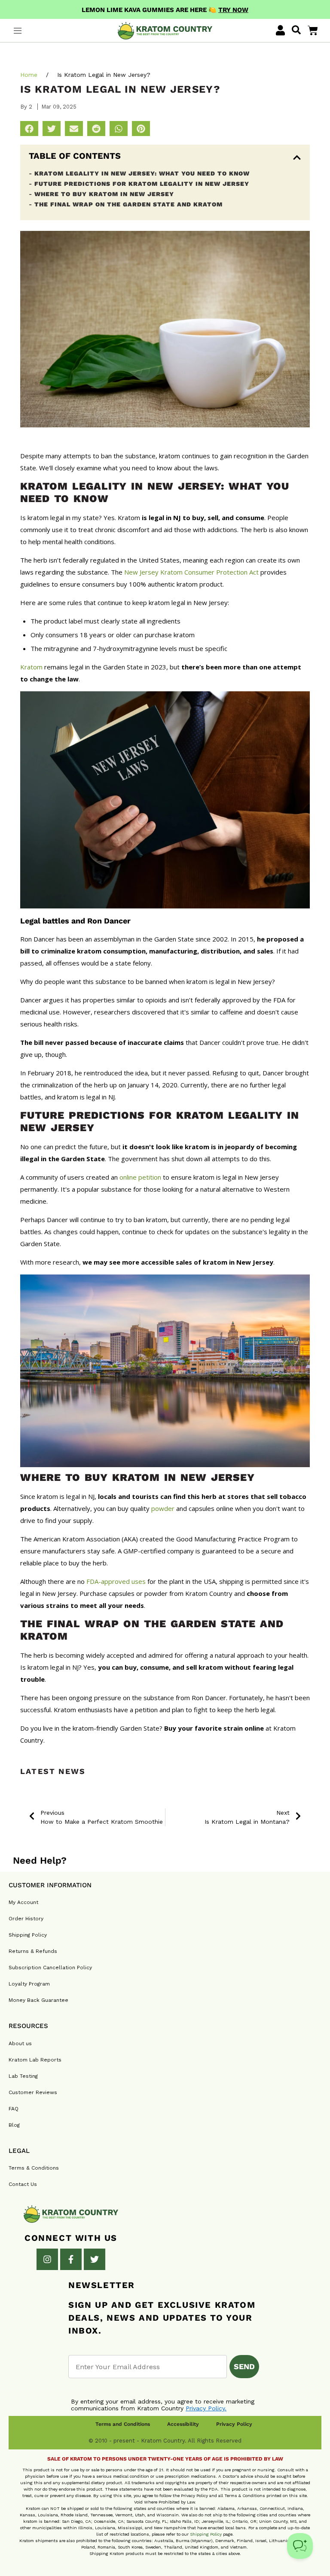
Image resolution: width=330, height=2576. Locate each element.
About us (20, 2043)
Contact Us (23, 2184)
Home (29, 75)
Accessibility (183, 2424)
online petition (140, 1177)
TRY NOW (233, 10)
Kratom (31, 667)
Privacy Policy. (206, 2408)
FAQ (14, 2109)
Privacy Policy (234, 2424)
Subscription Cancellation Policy (50, 1968)
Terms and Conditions (123, 2424)
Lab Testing (23, 2076)
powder (163, 1508)
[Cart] (313, 30)
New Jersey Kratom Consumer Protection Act (191, 572)
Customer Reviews (33, 2092)
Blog (14, 2125)
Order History (26, 1919)
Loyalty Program (29, 1984)
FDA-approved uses (116, 1581)
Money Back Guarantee (38, 2000)
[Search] (296, 30)
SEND (244, 2366)
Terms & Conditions (34, 2168)
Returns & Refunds (33, 1951)
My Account (23, 1902)
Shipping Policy (28, 1935)
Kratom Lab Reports (35, 2060)
